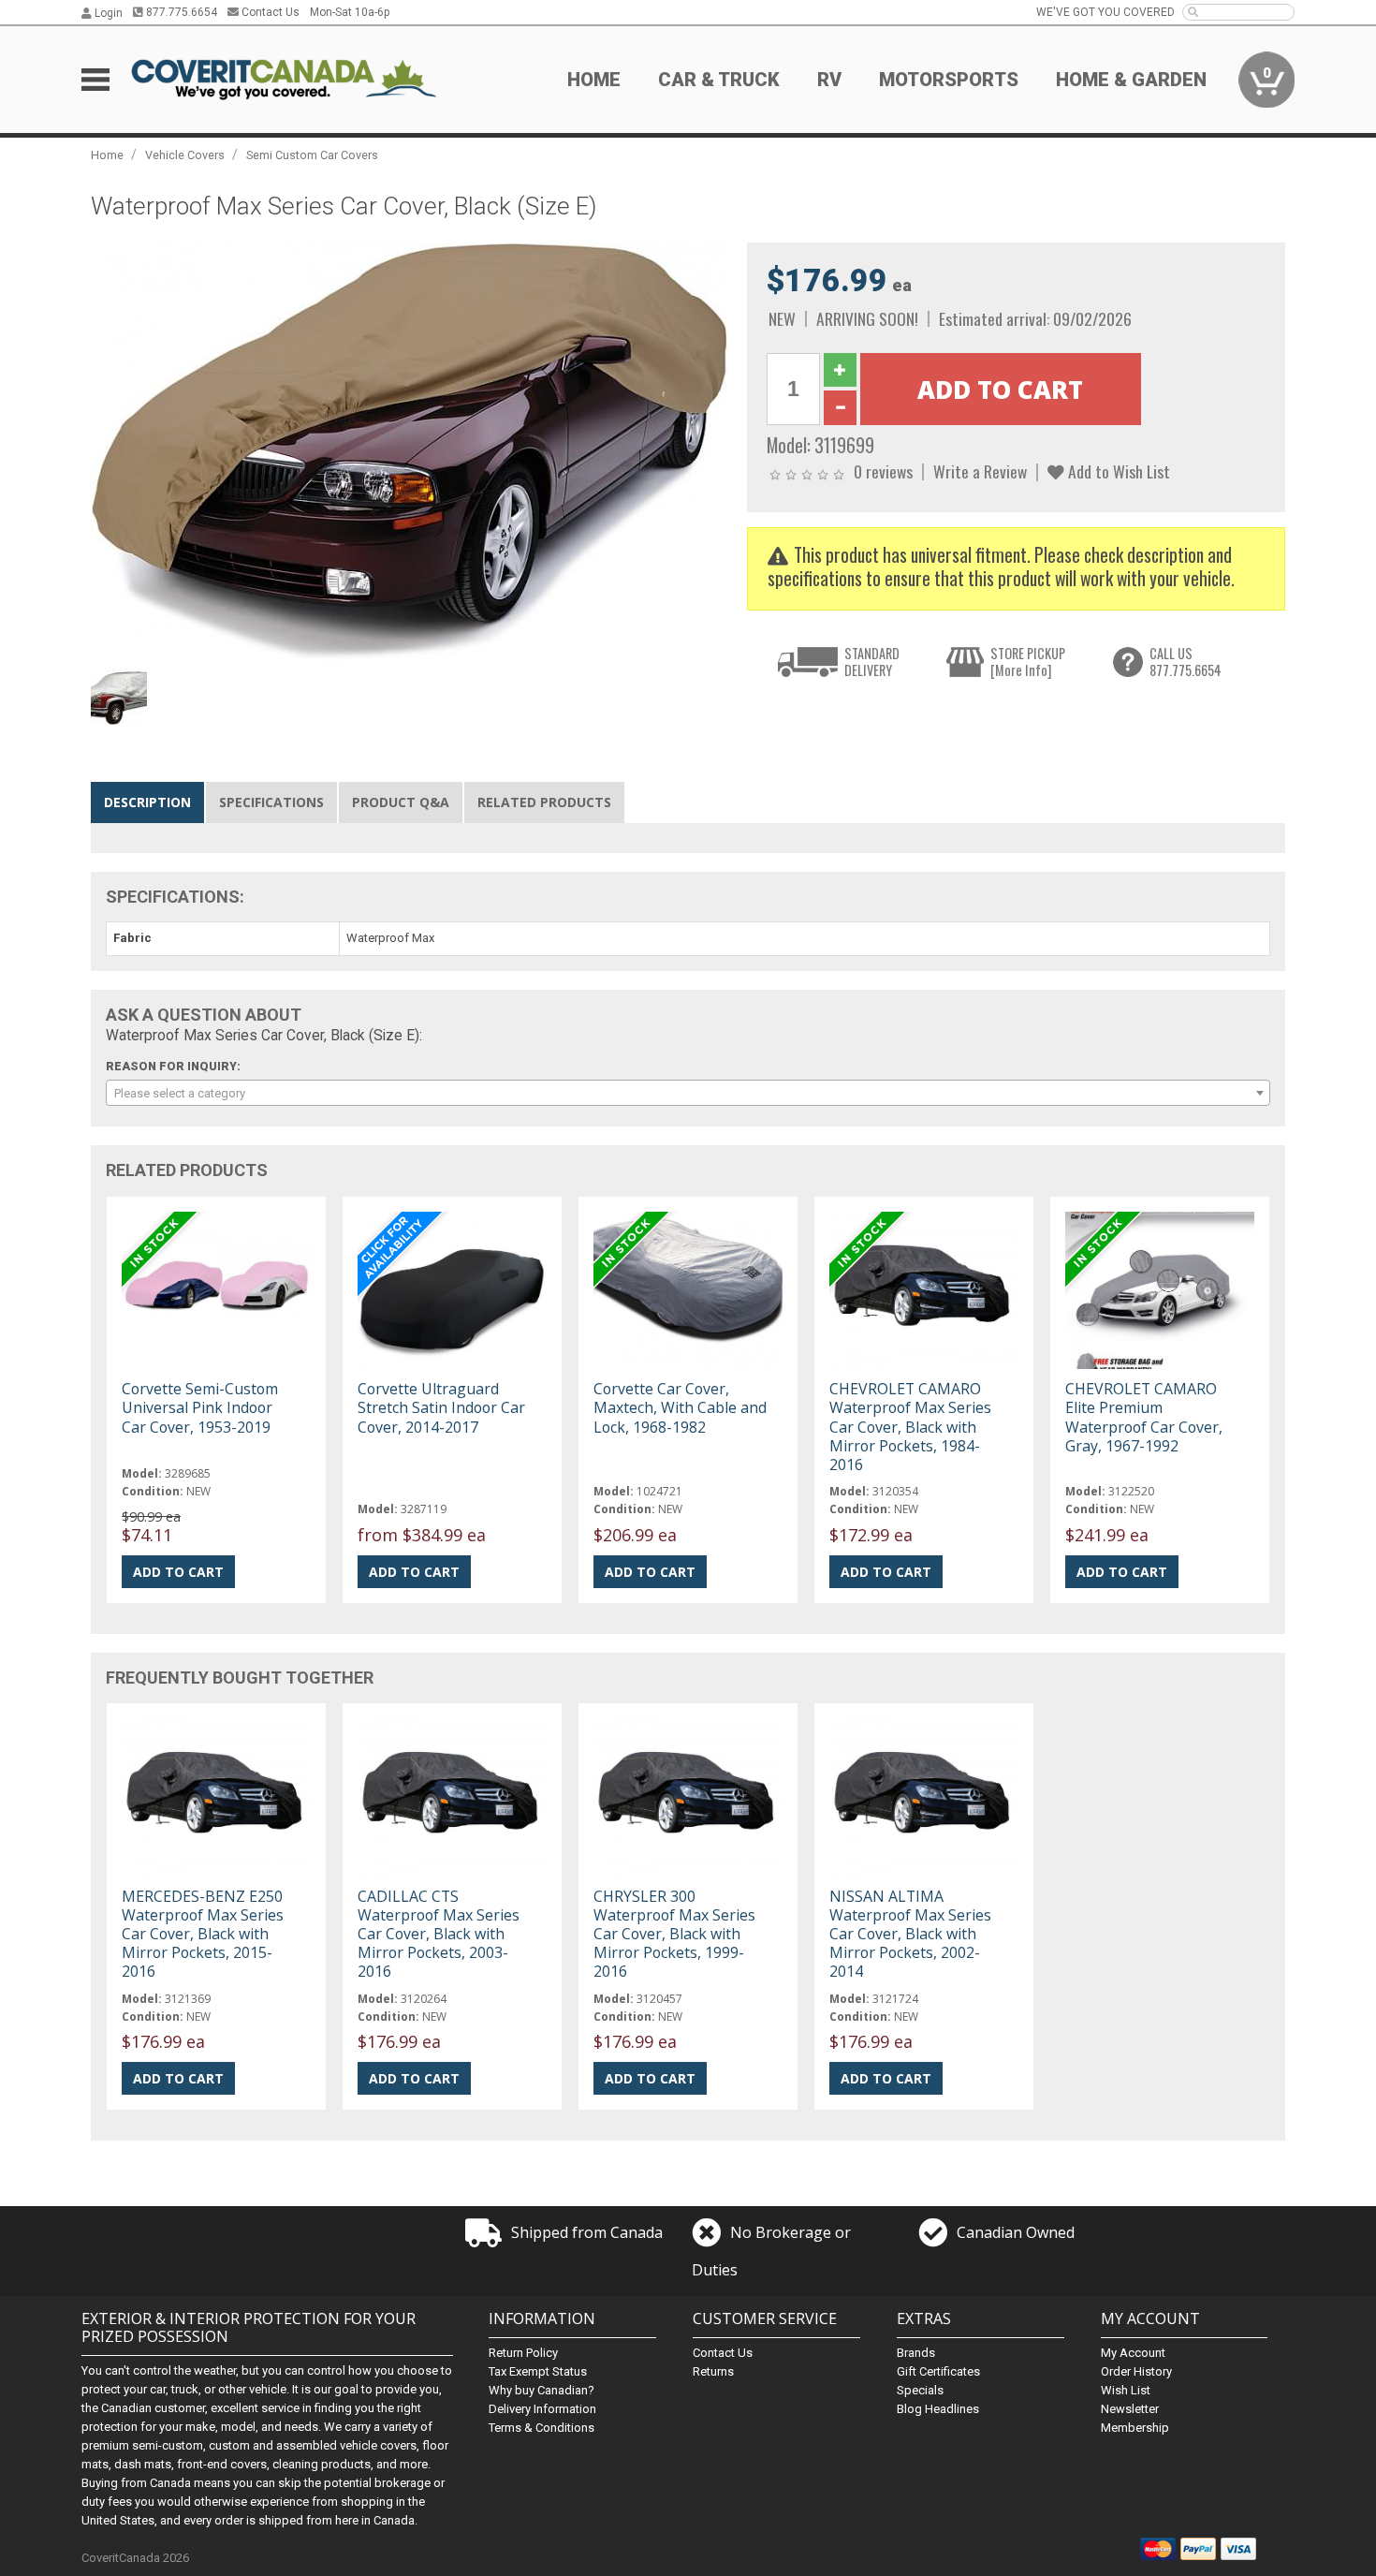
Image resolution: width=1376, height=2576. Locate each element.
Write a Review (980, 471)
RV (829, 80)
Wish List (1126, 2390)
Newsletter (1130, 2409)
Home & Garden (1131, 80)
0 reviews (883, 471)
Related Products (544, 802)
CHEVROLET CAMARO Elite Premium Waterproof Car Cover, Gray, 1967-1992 (1144, 1417)
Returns (713, 2371)
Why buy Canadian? (542, 2390)
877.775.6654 (180, 12)
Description (147, 802)
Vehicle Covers (185, 155)
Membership (1135, 2428)
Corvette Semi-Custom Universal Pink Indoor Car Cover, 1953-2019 (200, 1407)
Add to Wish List (1117, 471)
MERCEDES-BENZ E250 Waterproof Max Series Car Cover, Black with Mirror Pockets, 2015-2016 (203, 1934)
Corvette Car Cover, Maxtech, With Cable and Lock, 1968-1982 (680, 1407)
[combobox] (688, 1093)
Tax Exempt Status (538, 2371)
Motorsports (949, 80)
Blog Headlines (938, 2409)
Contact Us (269, 12)
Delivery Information (542, 2409)
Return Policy (523, 2353)
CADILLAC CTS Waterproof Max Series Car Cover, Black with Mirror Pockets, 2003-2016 (439, 1934)
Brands (916, 2353)
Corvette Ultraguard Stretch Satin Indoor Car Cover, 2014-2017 (441, 1407)
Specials (920, 2390)
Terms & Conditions (542, 2428)
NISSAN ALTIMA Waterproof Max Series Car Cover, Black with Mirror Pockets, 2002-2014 (910, 1934)
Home (594, 80)
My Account (1133, 2353)
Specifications (271, 802)
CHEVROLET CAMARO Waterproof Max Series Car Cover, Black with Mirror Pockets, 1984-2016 (910, 1427)
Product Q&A (401, 802)
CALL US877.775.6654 (1186, 662)
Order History (1136, 2371)
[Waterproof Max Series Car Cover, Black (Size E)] (409, 451)
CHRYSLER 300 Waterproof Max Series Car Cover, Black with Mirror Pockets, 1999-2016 (674, 1934)
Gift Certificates (938, 2371)
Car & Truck (719, 80)
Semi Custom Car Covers (312, 155)
